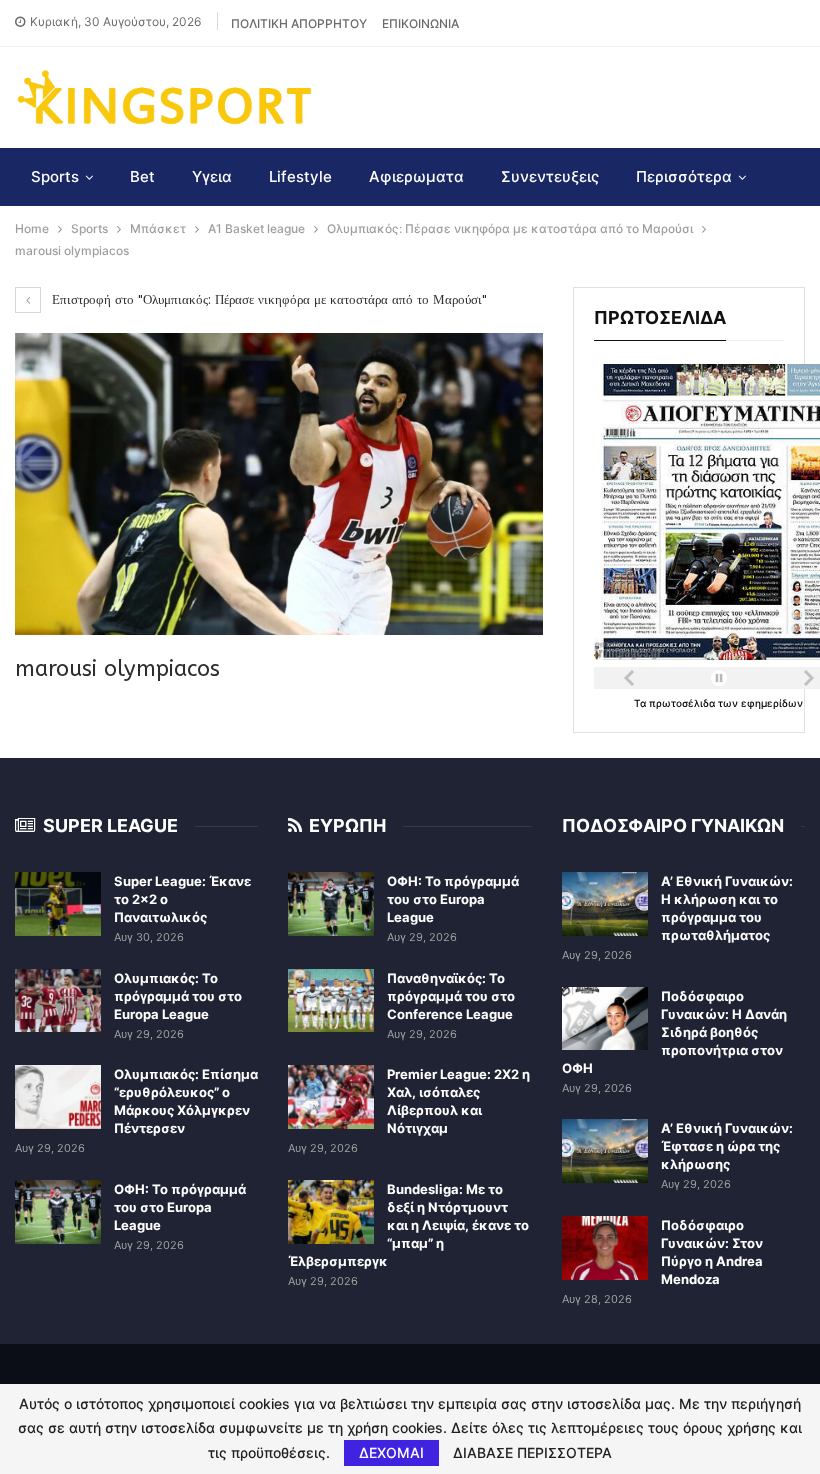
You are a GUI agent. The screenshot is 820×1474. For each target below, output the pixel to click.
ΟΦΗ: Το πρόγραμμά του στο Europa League (180, 1207)
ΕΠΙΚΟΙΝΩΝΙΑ (420, 23)
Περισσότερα (684, 176)
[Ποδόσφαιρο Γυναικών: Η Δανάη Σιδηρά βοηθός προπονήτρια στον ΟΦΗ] (605, 1019)
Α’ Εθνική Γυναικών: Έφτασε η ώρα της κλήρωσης (727, 1146)
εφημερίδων (772, 703)
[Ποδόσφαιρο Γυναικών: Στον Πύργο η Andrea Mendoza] (605, 1248)
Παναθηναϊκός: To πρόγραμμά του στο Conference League (451, 996)
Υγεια (212, 176)
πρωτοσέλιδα (683, 703)
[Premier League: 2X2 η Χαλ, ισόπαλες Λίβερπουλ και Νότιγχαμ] (331, 1097)
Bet (142, 176)
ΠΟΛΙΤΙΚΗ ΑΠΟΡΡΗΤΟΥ (299, 23)
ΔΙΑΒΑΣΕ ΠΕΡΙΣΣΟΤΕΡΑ (532, 1453)
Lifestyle (300, 176)
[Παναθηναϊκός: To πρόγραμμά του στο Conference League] (331, 1001)
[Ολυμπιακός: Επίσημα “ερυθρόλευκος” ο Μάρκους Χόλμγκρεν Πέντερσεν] (58, 1097)
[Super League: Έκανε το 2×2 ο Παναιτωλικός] (58, 904)
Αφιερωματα (416, 176)
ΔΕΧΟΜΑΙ (391, 1452)
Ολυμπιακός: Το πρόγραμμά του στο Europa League (178, 996)
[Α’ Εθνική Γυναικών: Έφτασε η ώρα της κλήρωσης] (605, 1151)
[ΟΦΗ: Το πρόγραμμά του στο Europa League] (58, 1212)
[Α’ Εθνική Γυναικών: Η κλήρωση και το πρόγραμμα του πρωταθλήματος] (605, 904)
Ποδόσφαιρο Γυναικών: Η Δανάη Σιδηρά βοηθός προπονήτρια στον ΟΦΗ (674, 1032)
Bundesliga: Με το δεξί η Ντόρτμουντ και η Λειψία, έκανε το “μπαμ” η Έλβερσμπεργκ (408, 1225)
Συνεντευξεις (550, 176)
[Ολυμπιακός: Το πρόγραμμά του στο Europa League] (58, 1001)
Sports (55, 176)
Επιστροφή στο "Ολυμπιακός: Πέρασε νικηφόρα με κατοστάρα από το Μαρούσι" (267, 299)
